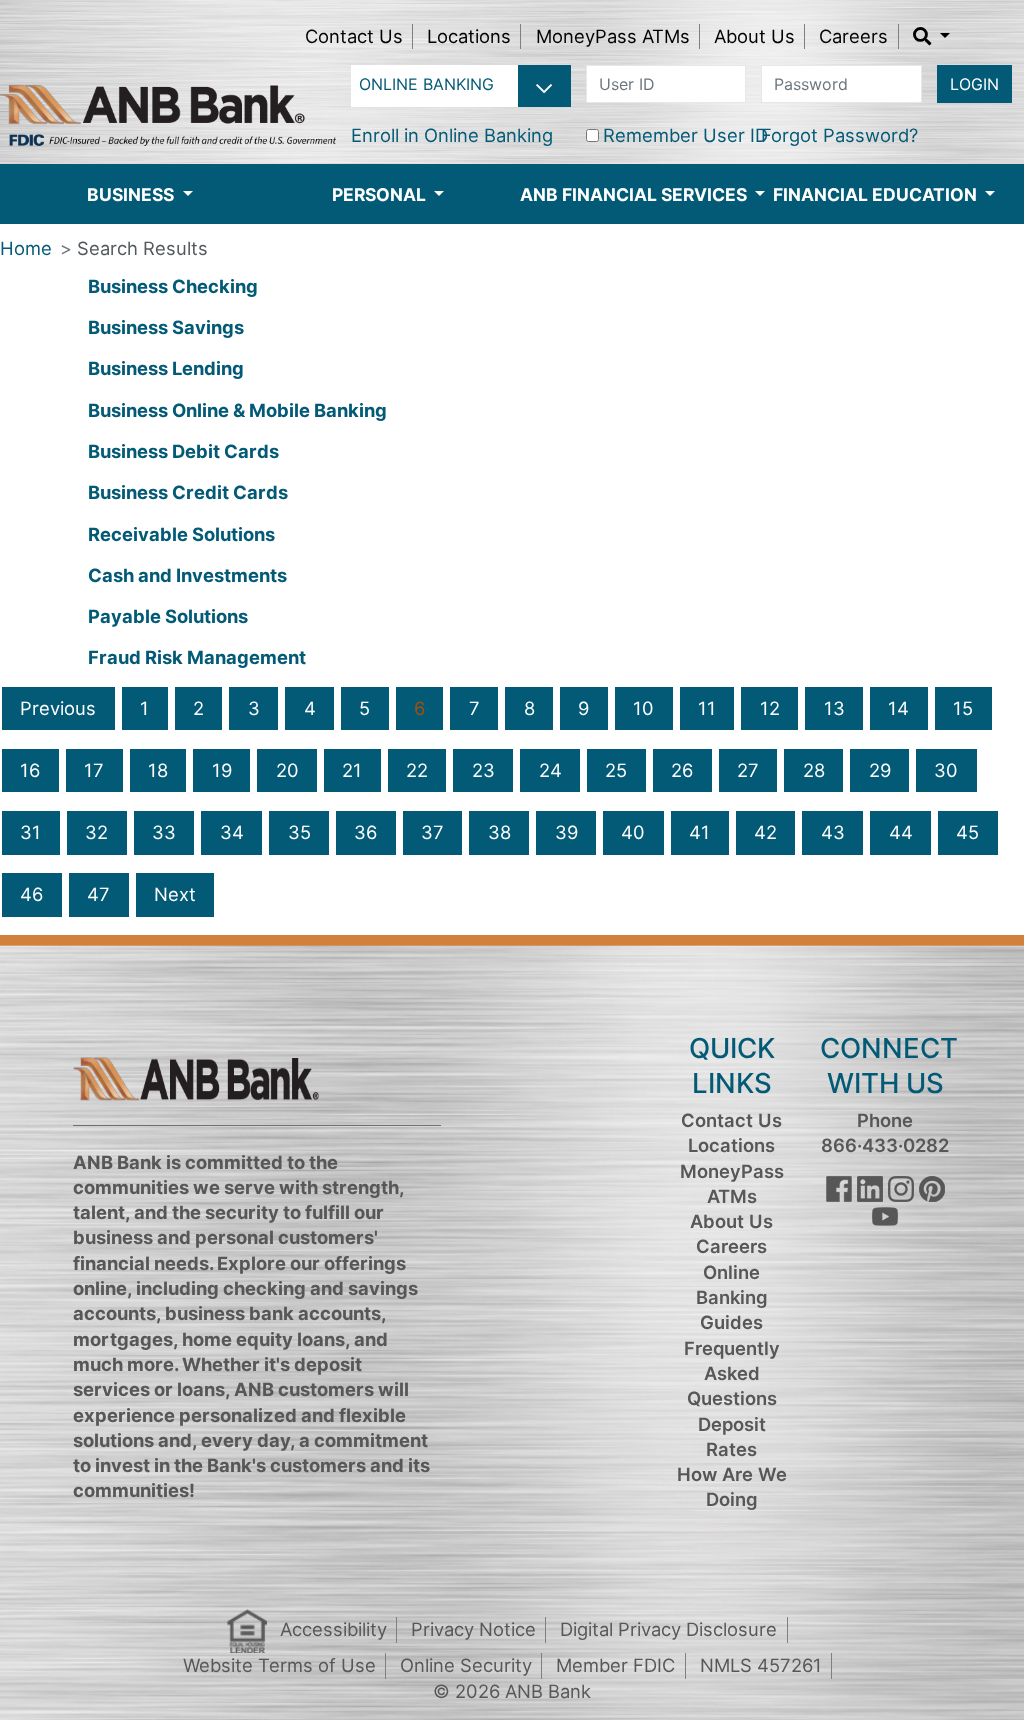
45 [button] (967, 832)
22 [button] (417, 770)
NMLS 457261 (761, 1665)
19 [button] (222, 770)
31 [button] (30, 832)
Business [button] (132, 194)
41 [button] (699, 832)
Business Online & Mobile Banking (237, 410)
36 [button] (365, 832)
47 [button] (98, 894)
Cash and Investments (187, 575)
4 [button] (310, 708)
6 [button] (419, 708)
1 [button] (144, 708)
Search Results (142, 248)
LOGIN (974, 84)
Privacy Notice (473, 1629)
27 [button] (748, 770)
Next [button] (175, 894)
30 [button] (946, 770)
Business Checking (173, 286)
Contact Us (354, 36)
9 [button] (583, 708)
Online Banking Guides (732, 1297)
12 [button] (770, 708)
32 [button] (96, 832)
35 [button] (299, 832)
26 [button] (682, 770)
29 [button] (880, 770)
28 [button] (814, 770)
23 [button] (483, 770)
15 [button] (963, 708)
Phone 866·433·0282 (885, 1132)
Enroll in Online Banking (452, 135)
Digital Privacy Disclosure (668, 1629)
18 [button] (158, 770)
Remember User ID (685, 135)
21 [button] (352, 770)
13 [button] (834, 708)
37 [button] (432, 832)
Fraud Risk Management (197, 657)
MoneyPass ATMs (613, 36)
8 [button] (529, 708)
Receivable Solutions (181, 534)
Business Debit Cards (183, 451)
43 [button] (833, 832)
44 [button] (901, 832)
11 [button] (707, 708)
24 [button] (550, 770)
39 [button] (566, 832)
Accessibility (333, 1629)
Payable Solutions (168, 616)
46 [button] (31, 894)
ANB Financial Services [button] (635, 194)
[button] (932, 36)
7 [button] (474, 708)
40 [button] (633, 832)
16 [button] (30, 770)
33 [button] (164, 832)
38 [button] (499, 832)
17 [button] (94, 770)
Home (26, 248)
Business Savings (166, 327)
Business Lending (166, 368)
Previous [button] (58, 708)
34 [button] (232, 832)
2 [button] (198, 708)
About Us (754, 36)
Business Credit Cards (188, 492)
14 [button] (898, 708)
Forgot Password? (839, 135)
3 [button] (254, 708)
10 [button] (643, 708)
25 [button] (616, 770)
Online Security (466, 1665)
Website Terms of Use (279, 1665)
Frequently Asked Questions (732, 1373)
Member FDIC (615, 1665)
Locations (469, 36)
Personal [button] (381, 194)
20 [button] (287, 770)
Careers (853, 36)
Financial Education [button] (877, 194)
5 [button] (364, 708)
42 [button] (765, 832)
